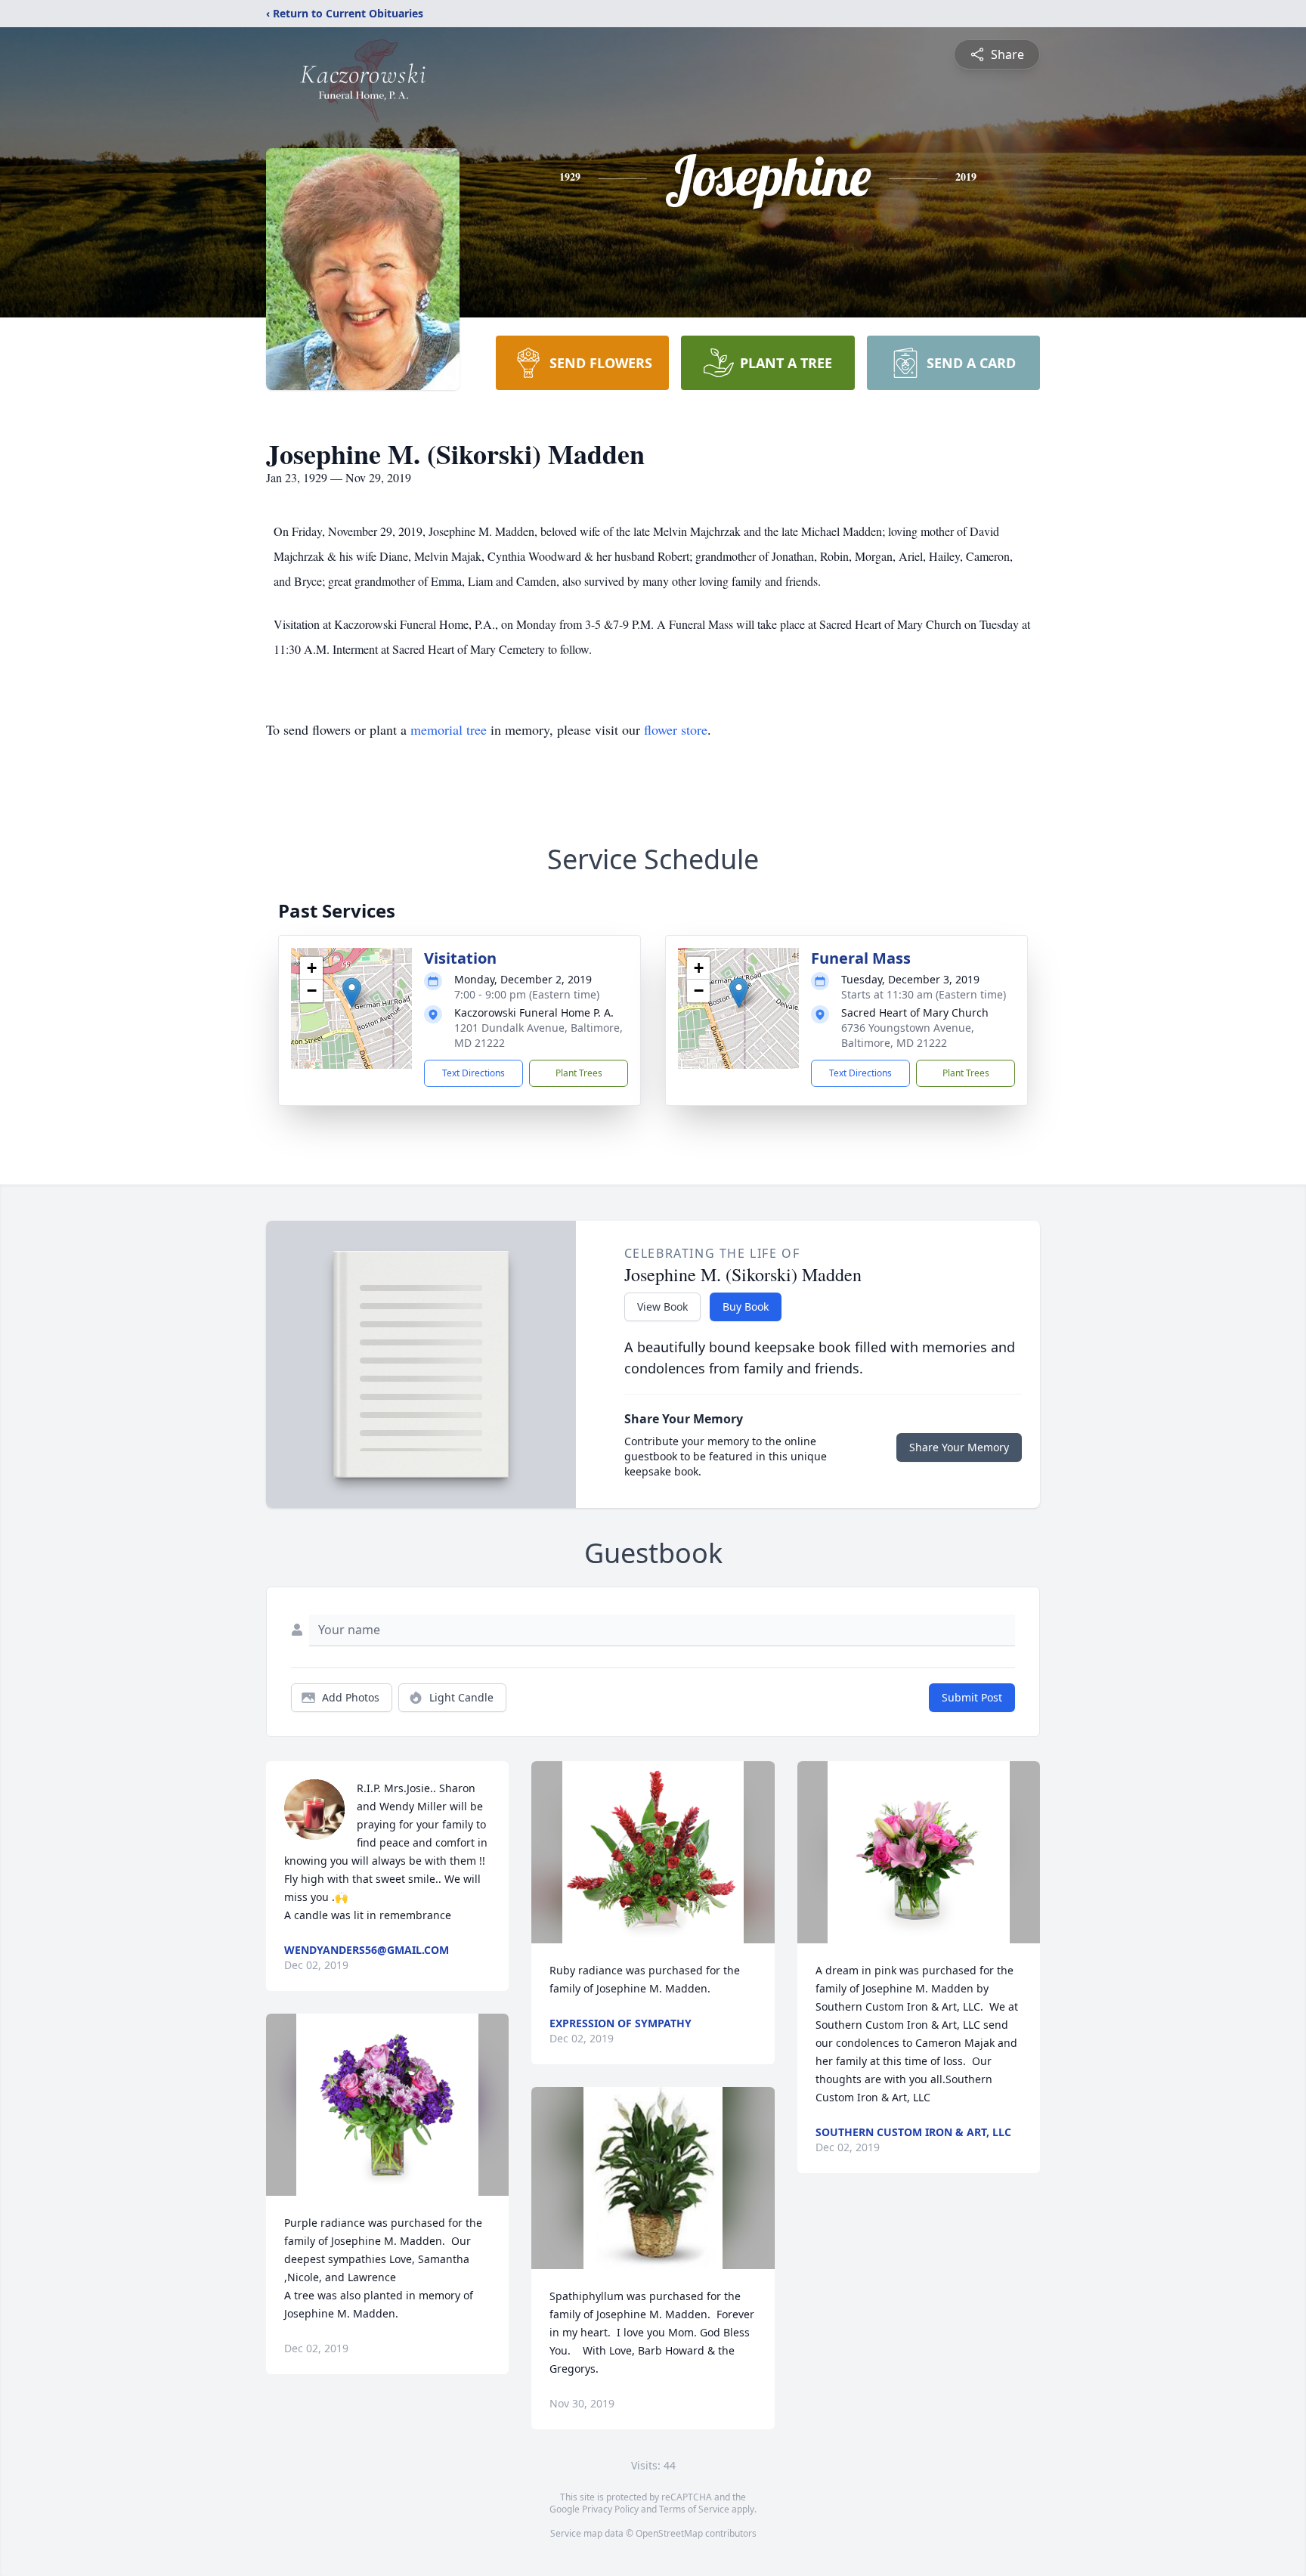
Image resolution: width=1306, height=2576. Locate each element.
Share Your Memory (959, 1447)
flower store (676, 729)
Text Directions (474, 1073)
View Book (662, 1307)
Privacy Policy (610, 2509)
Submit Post (972, 1697)
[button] (352, 993)
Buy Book (746, 1307)
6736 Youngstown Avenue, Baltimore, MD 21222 (908, 1035)
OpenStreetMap (669, 2533)
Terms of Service (694, 2509)
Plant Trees (579, 1073)
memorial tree (449, 729)
